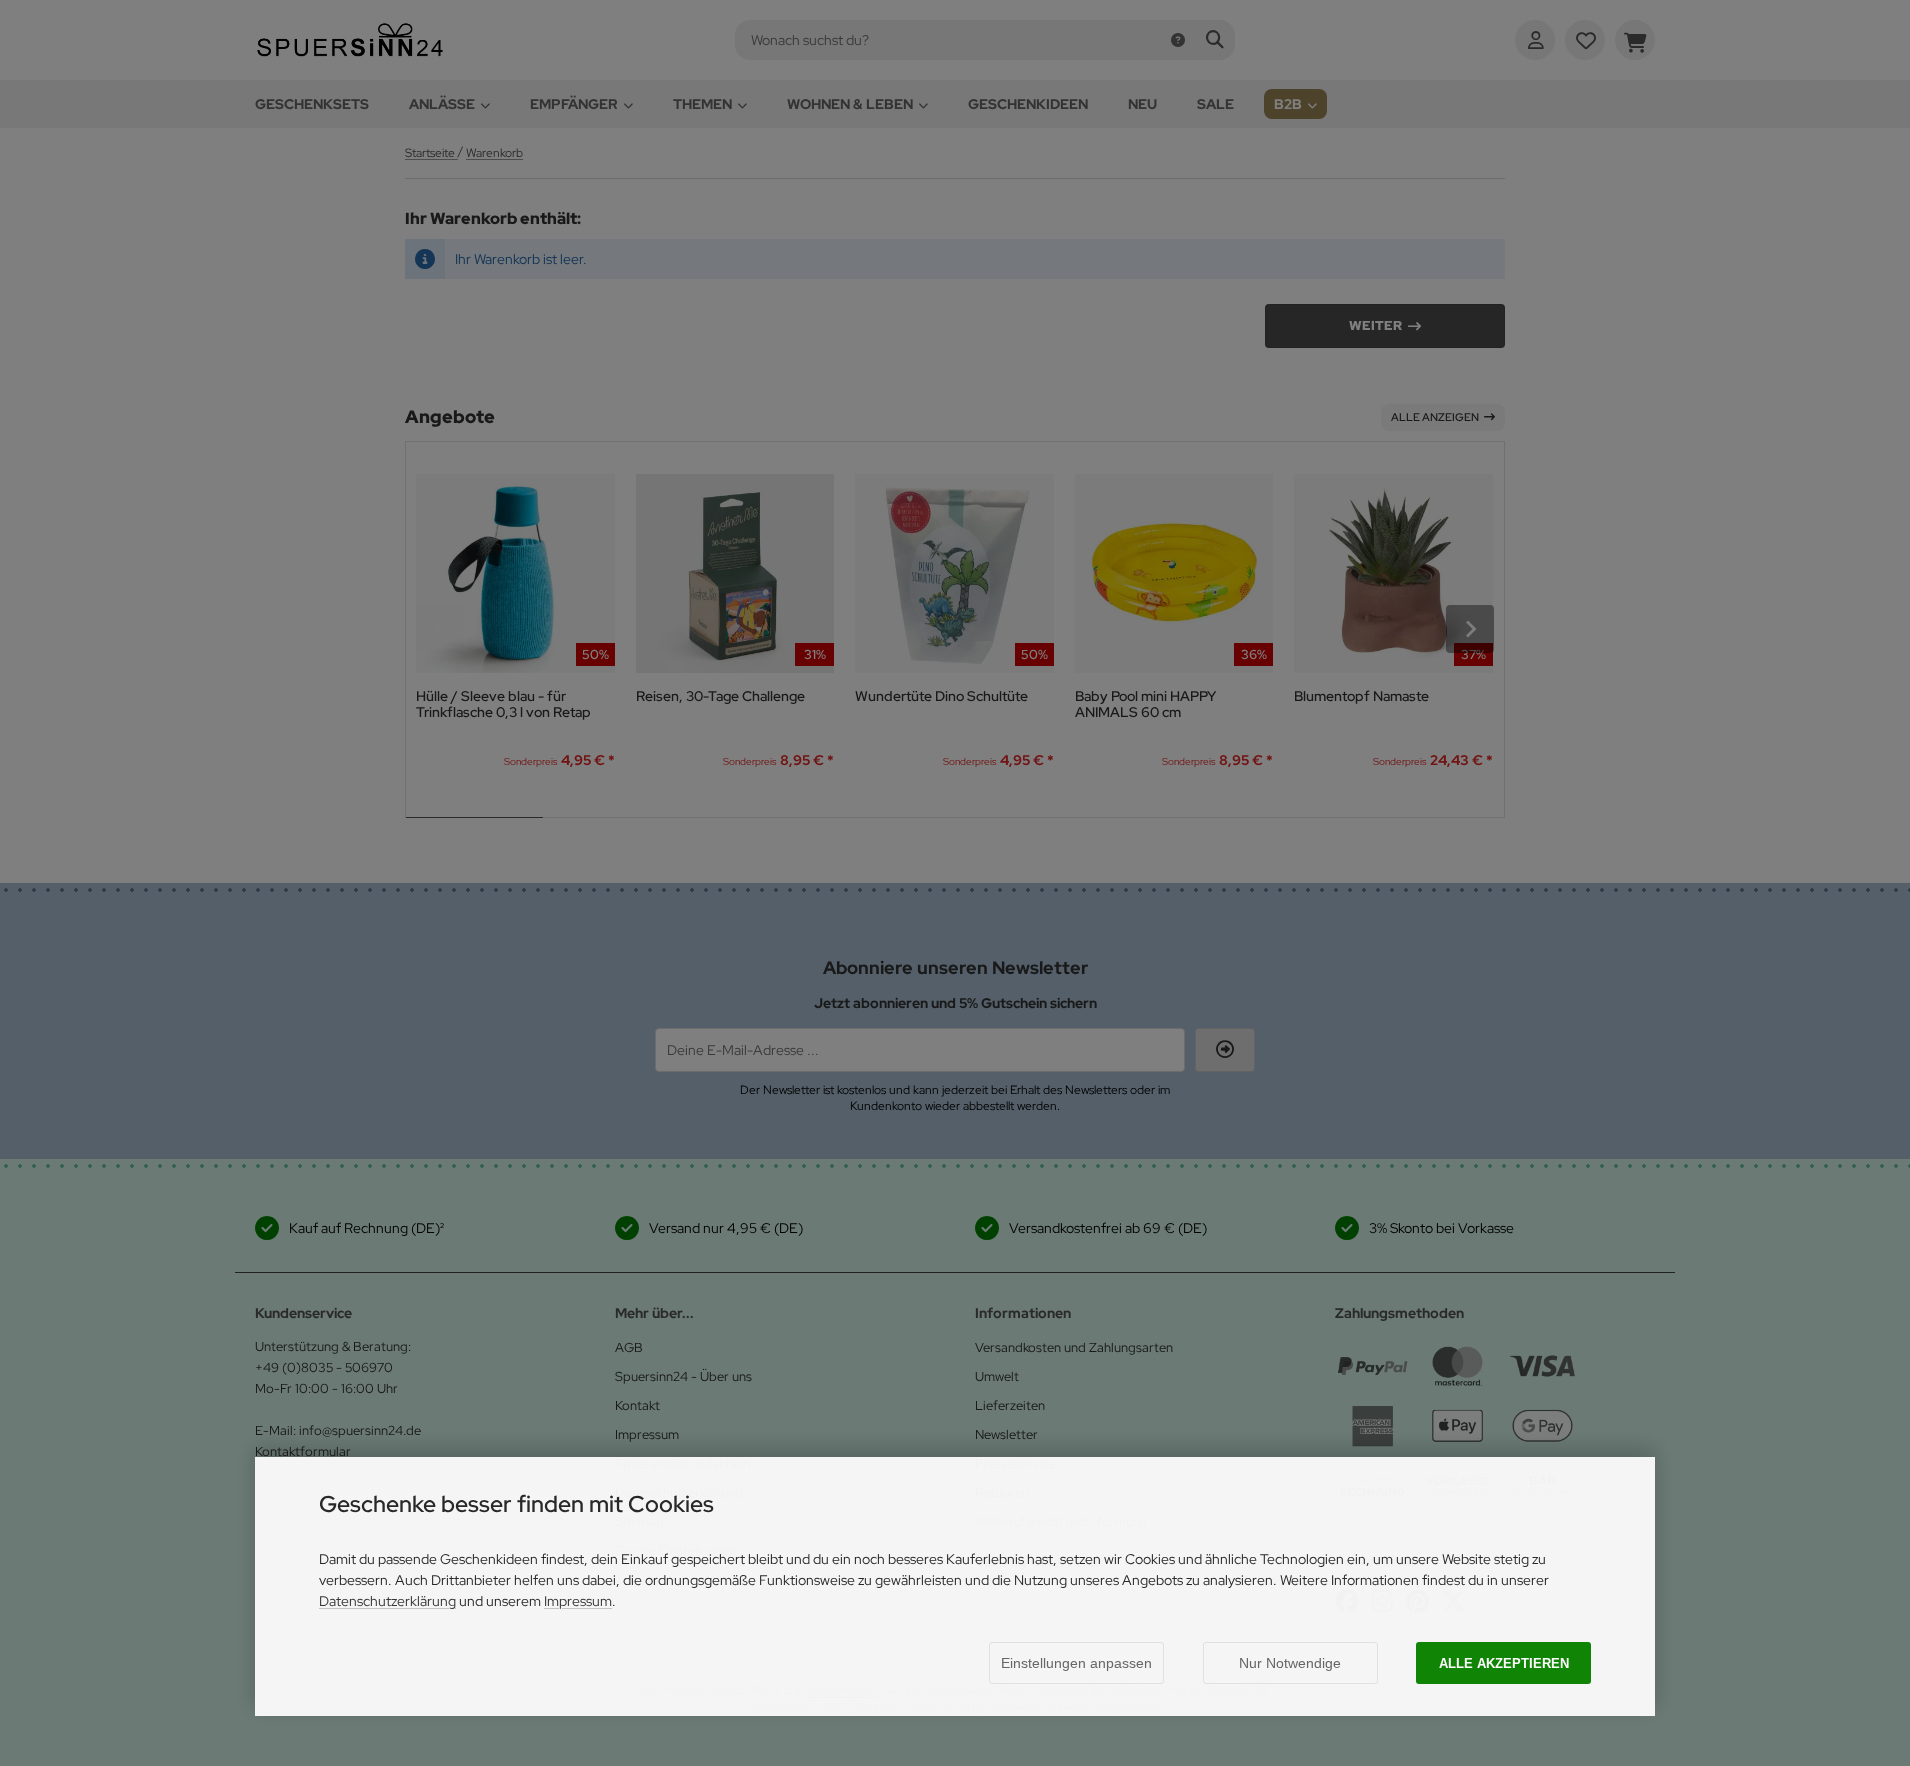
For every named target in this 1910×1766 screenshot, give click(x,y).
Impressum (578, 1601)
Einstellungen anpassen (1076, 1663)
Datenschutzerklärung (387, 1601)
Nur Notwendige (1290, 1663)
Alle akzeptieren (1504, 1663)
